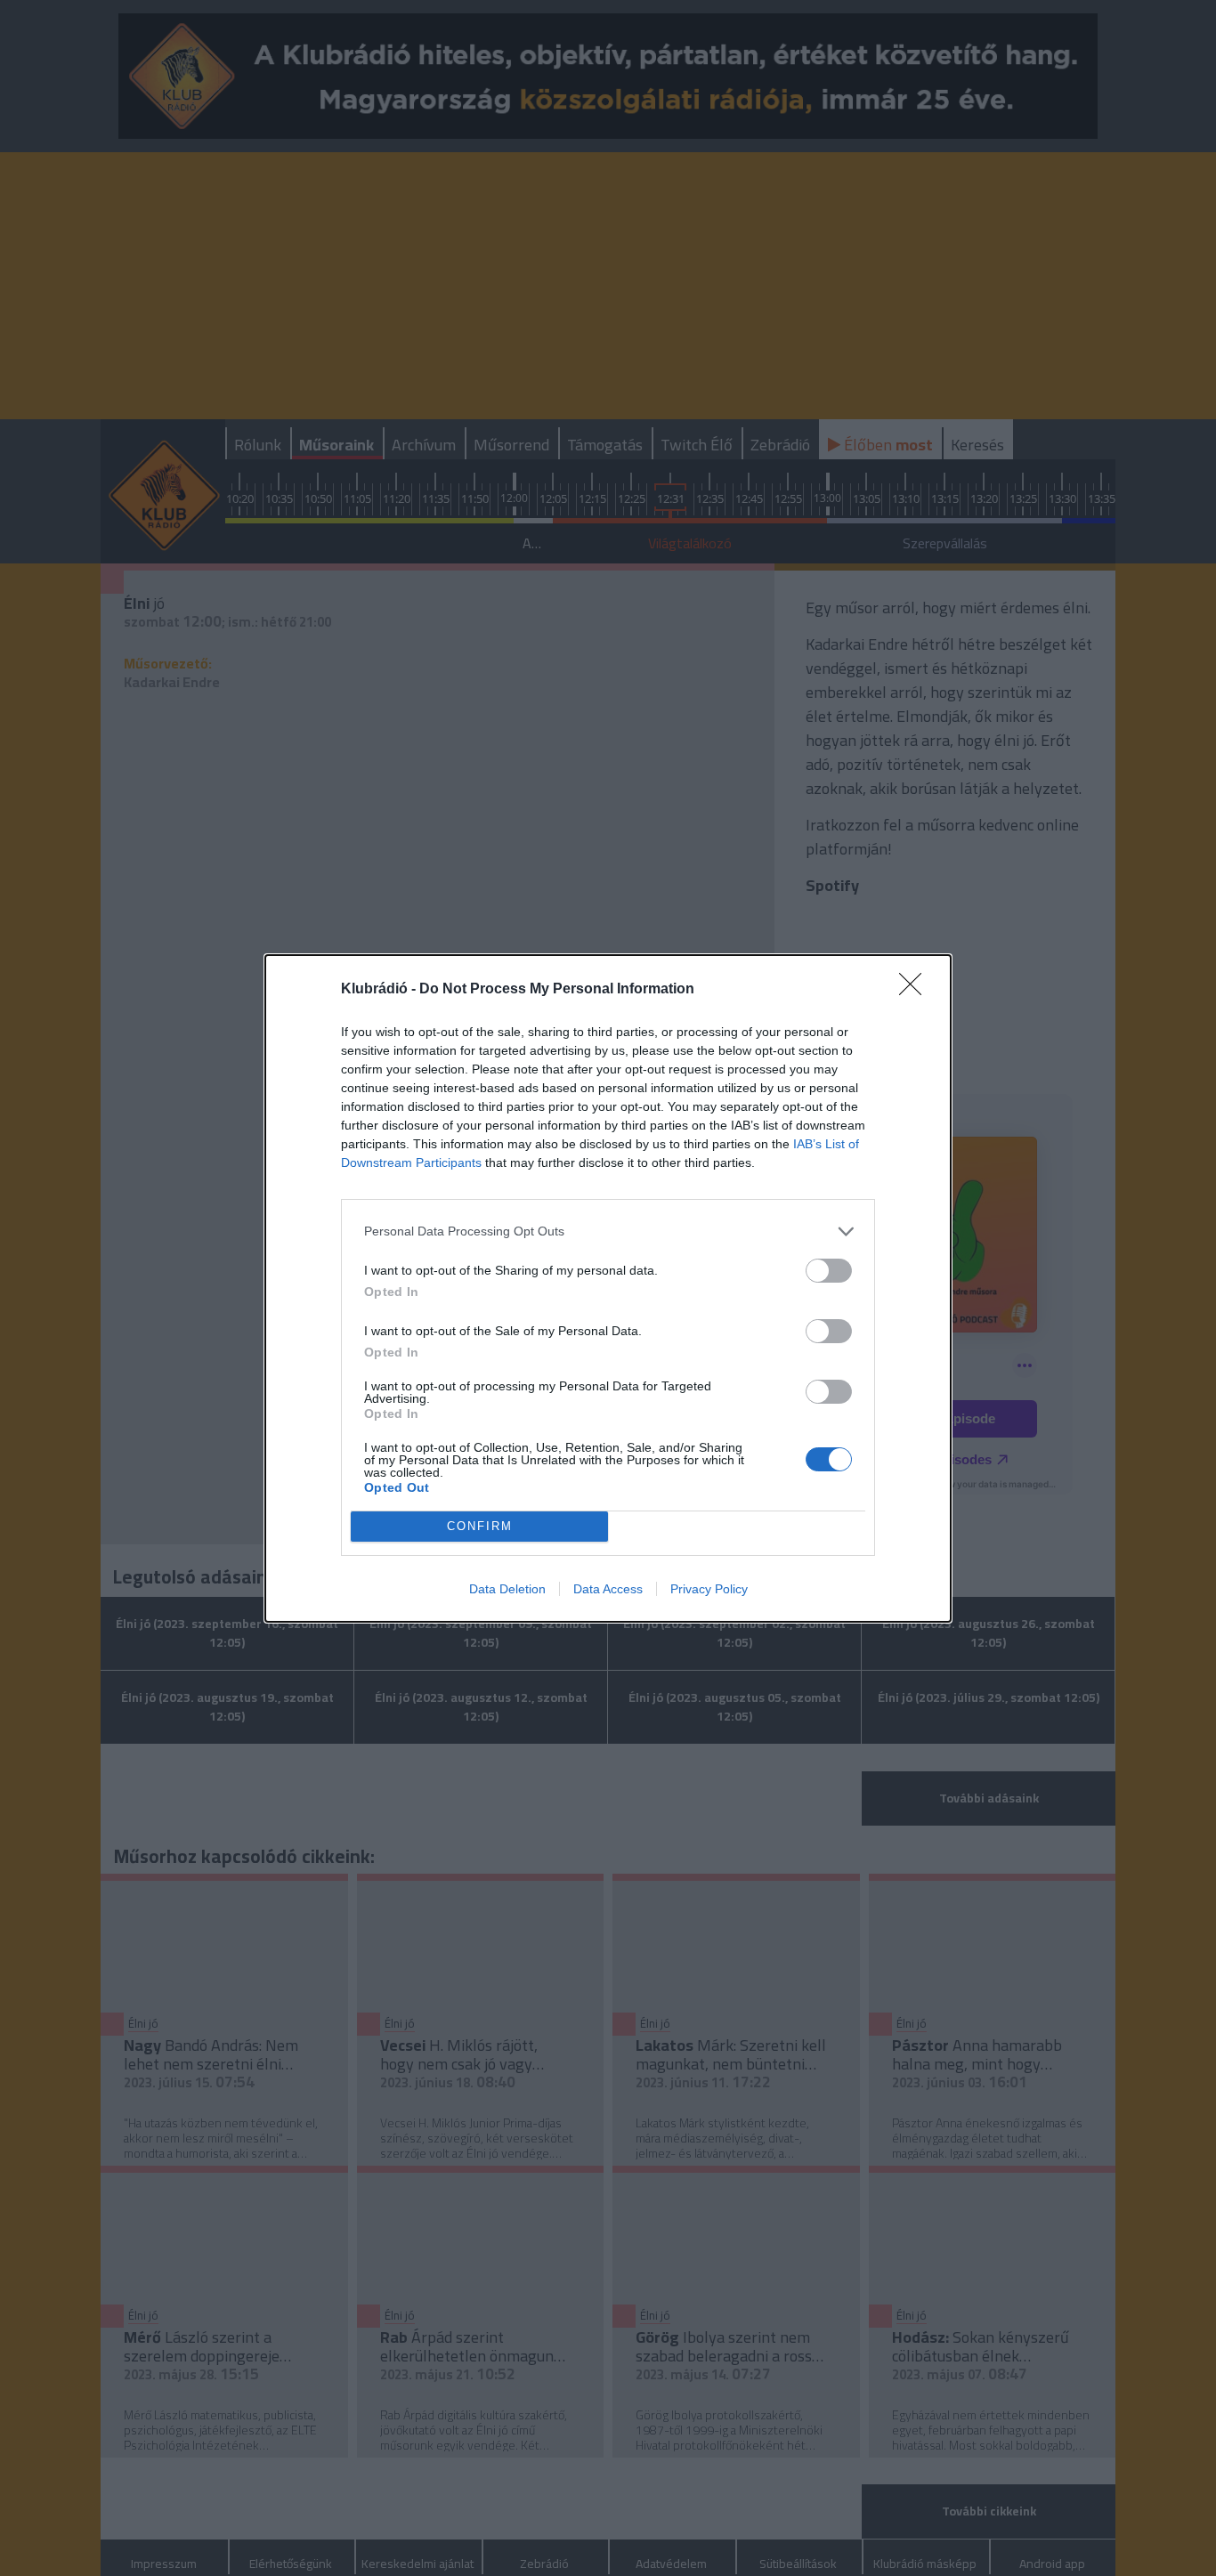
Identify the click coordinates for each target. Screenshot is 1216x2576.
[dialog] (608, 1288)
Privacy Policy (709, 1589)
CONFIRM (480, 1526)
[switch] (829, 1271)
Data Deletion (507, 1589)
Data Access (608, 1589)
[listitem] (608, 1231)
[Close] (916, 990)
